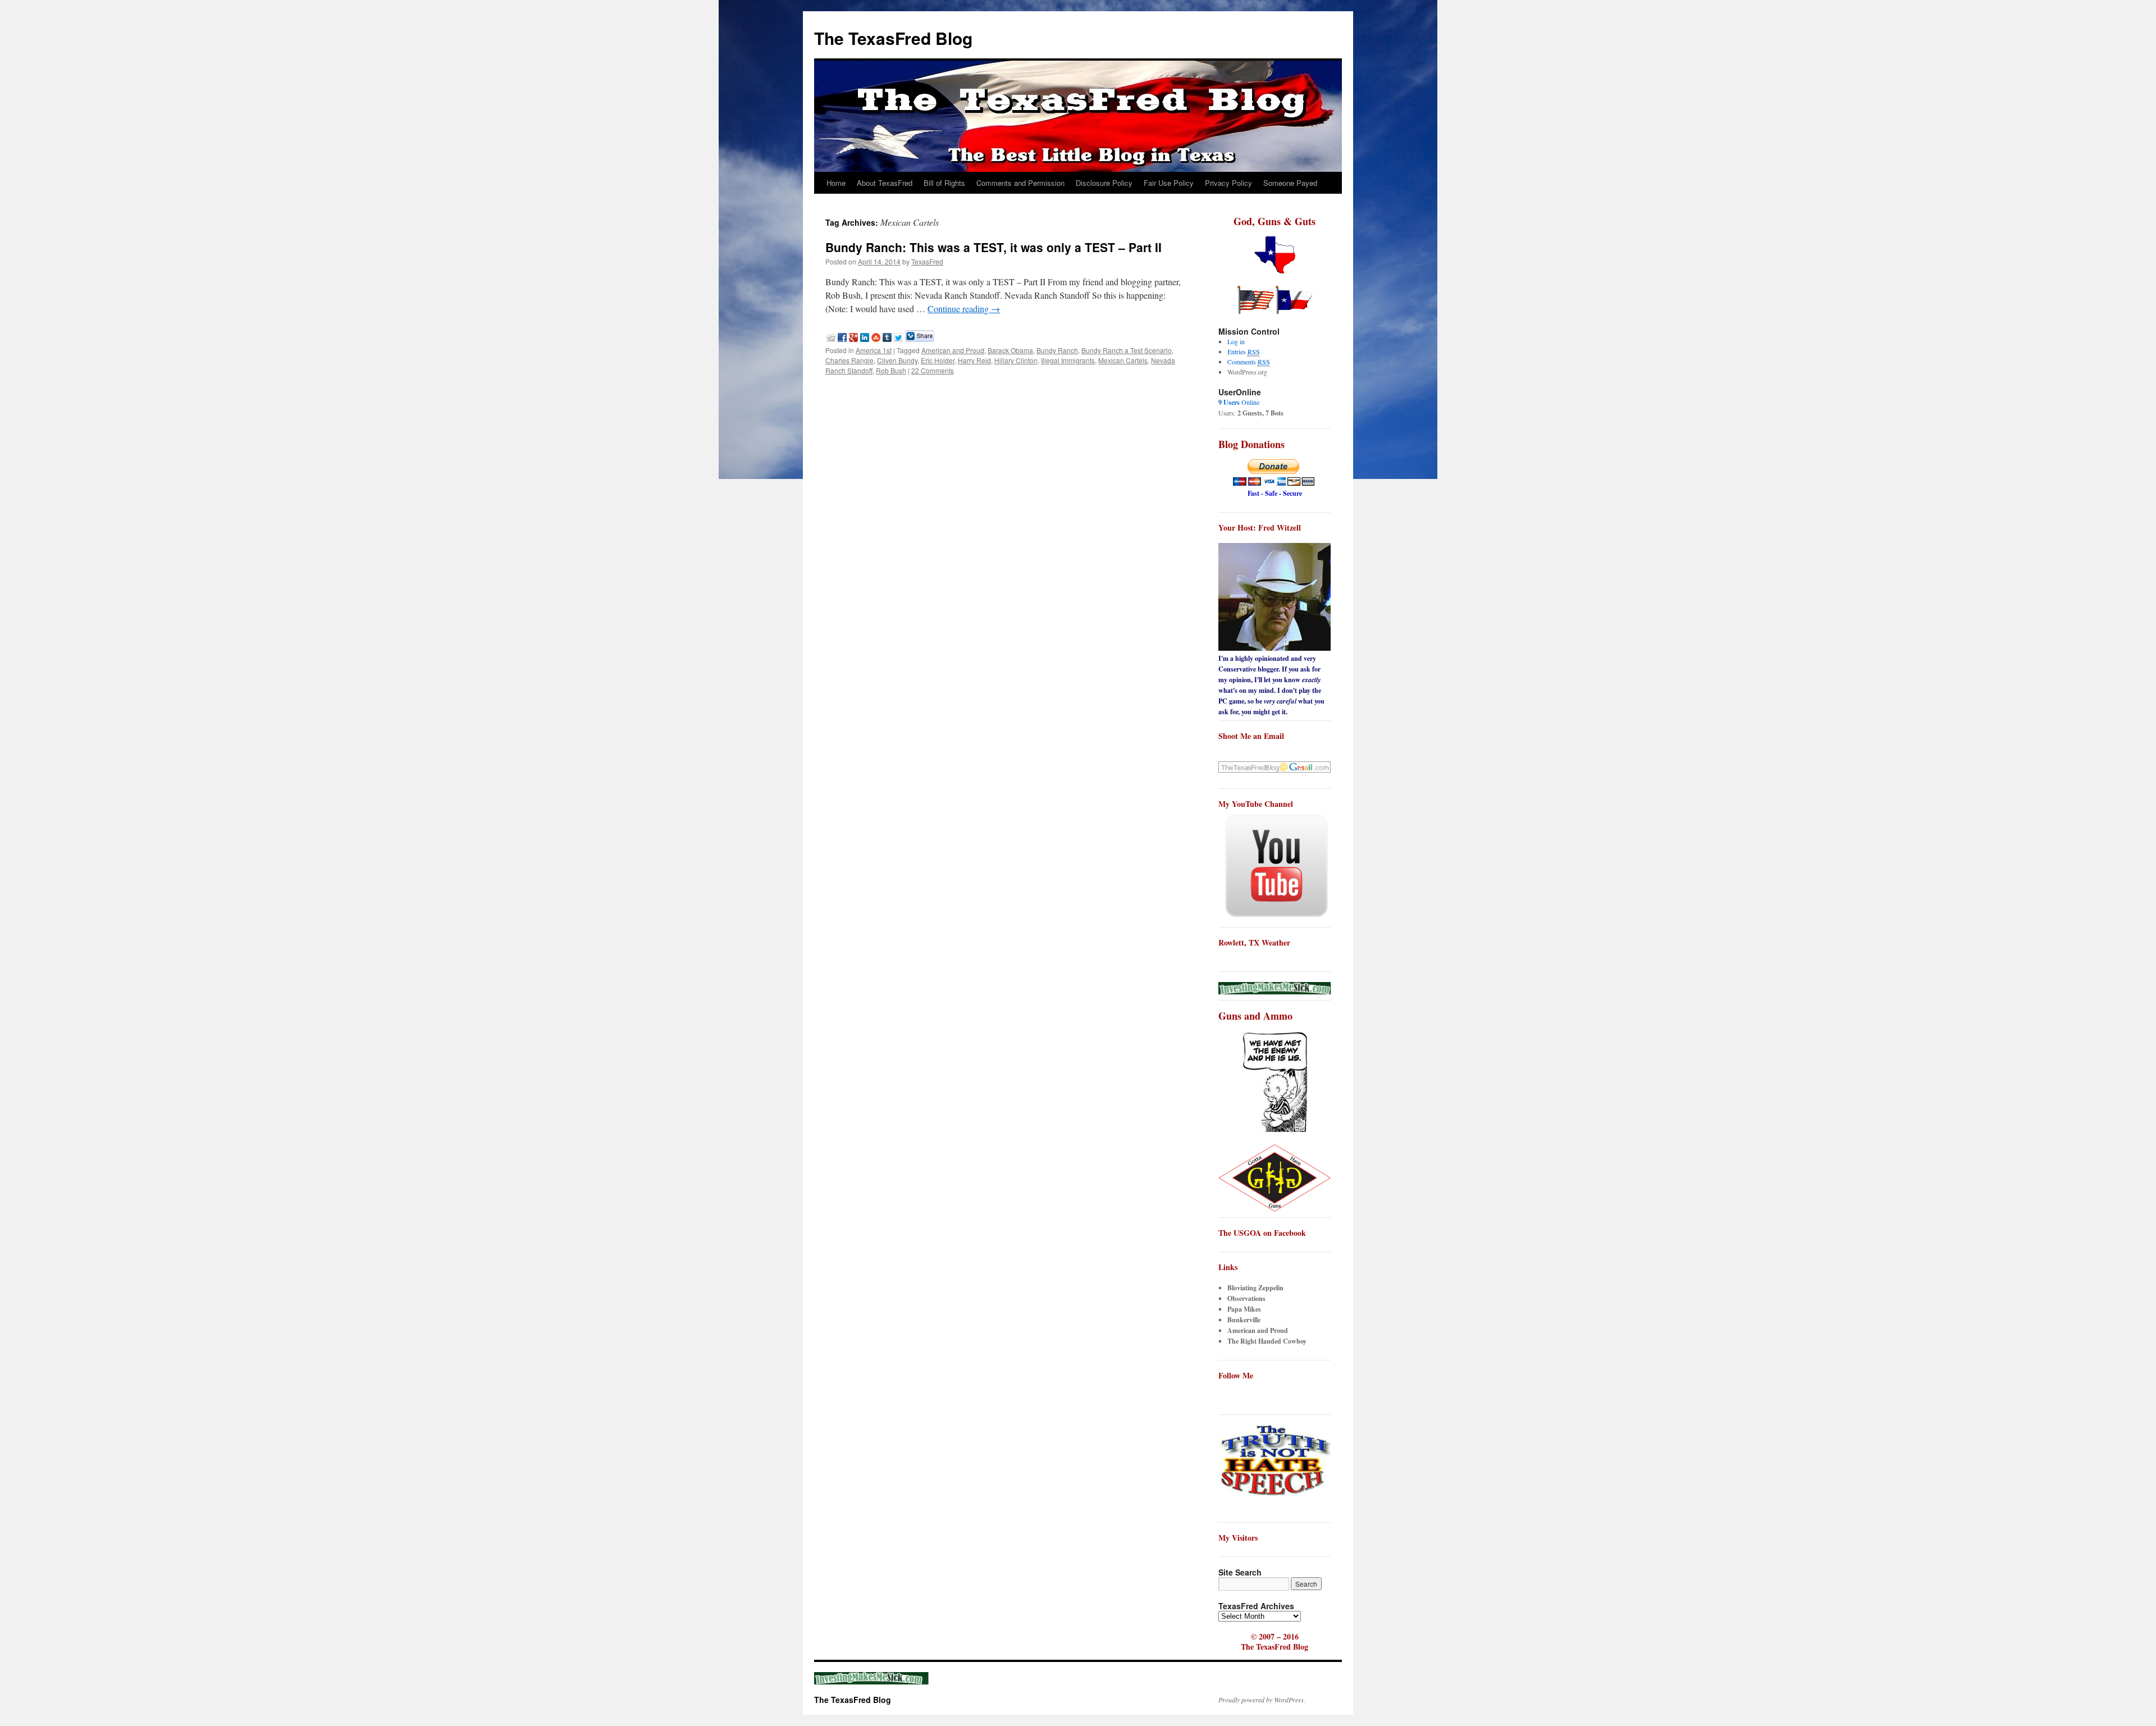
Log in (1236, 341)
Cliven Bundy (897, 360)
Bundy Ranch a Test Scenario (1127, 350)
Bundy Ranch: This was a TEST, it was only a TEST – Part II (994, 247)
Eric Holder (938, 360)
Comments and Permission (1020, 183)
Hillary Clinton (1016, 360)
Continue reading (964, 309)
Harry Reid (974, 360)
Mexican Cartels (1123, 360)
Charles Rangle (849, 360)
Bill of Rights (944, 183)
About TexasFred (885, 183)
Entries (1244, 351)
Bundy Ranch (1057, 350)
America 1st (874, 350)
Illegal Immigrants (1068, 360)
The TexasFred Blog (893, 38)
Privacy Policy (1228, 183)
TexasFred (927, 261)
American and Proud (953, 350)
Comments (1249, 362)
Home (836, 183)
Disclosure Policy (1104, 183)
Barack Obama (1010, 350)
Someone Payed (1290, 183)
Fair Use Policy (1169, 183)
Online (1239, 402)
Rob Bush (891, 370)
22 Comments (933, 370)
